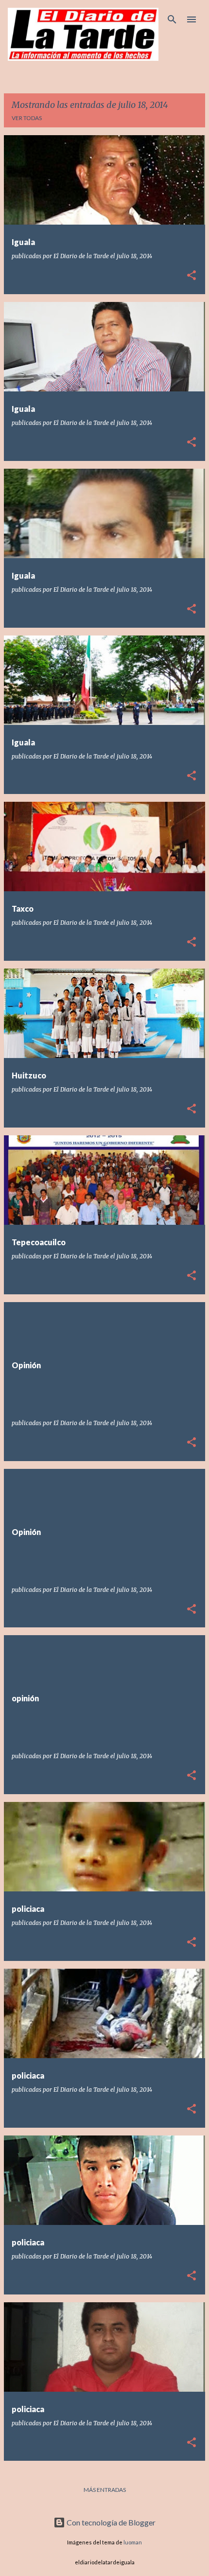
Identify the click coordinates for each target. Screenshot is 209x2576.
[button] (192, 276)
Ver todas (27, 118)
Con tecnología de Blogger (110, 2522)
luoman (133, 2542)
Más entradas (105, 2490)
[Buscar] (172, 19)
